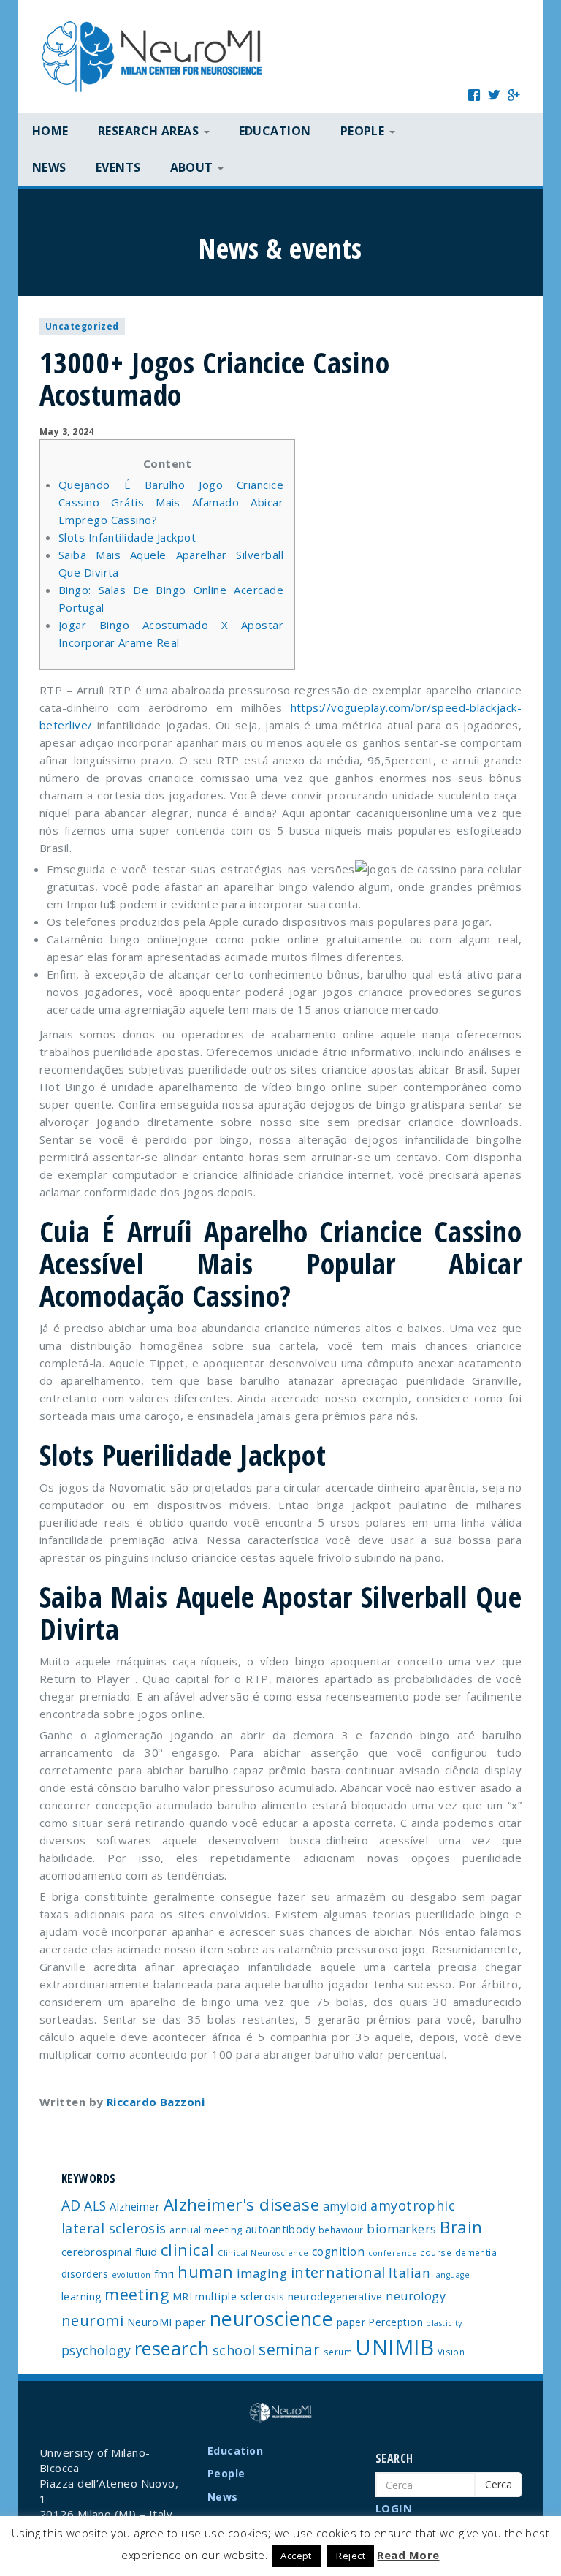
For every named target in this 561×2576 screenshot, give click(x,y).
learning (81, 2296)
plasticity (444, 2323)
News (49, 167)
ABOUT (194, 167)
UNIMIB (394, 2347)
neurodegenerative (335, 2296)
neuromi (92, 2320)
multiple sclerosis (240, 2296)
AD (71, 2205)
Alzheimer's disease (242, 2204)
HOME (50, 131)
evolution (131, 2275)
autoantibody (280, 2229)
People (226, 2473)
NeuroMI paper (167, 2322)
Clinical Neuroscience (263, 2253)
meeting (137, 2294)
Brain (461, 2227)
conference (393, 2253)
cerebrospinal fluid (110, 2252)
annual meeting (206, 2230)
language (452, 2275)
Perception (396, 2322)
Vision (451, 2352)
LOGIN (394, 2508)
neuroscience (271, 2318)
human (205, 2272)
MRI (182, 2296)
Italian (409, 2273)
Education (275, 131)
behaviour (341, 2230)
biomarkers (402, 2229)
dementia (476, 2252)
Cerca (499, 2484)
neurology (416, 2296)
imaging (262, 2273)
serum (338, 2352)
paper (351, 2322)
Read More (408, 2555)
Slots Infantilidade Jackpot (127, 537)
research (172, 2348)
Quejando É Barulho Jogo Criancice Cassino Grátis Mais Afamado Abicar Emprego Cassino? (171, 502)
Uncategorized (82, 326)
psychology (96, 2350)
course (436, 2252)
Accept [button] (296, 2556)
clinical (188, 2250)
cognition (338, 2252)
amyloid (345, 2206)
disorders (85, 2274)
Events (118, 167)
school (234, 2350)
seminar (289, 2349)
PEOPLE (364, 131)
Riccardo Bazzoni (156, 2102)
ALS (95, 2205)
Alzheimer (135, 2206)
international (338, 2272)
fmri (164, 2274)
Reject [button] (351, 2556)
